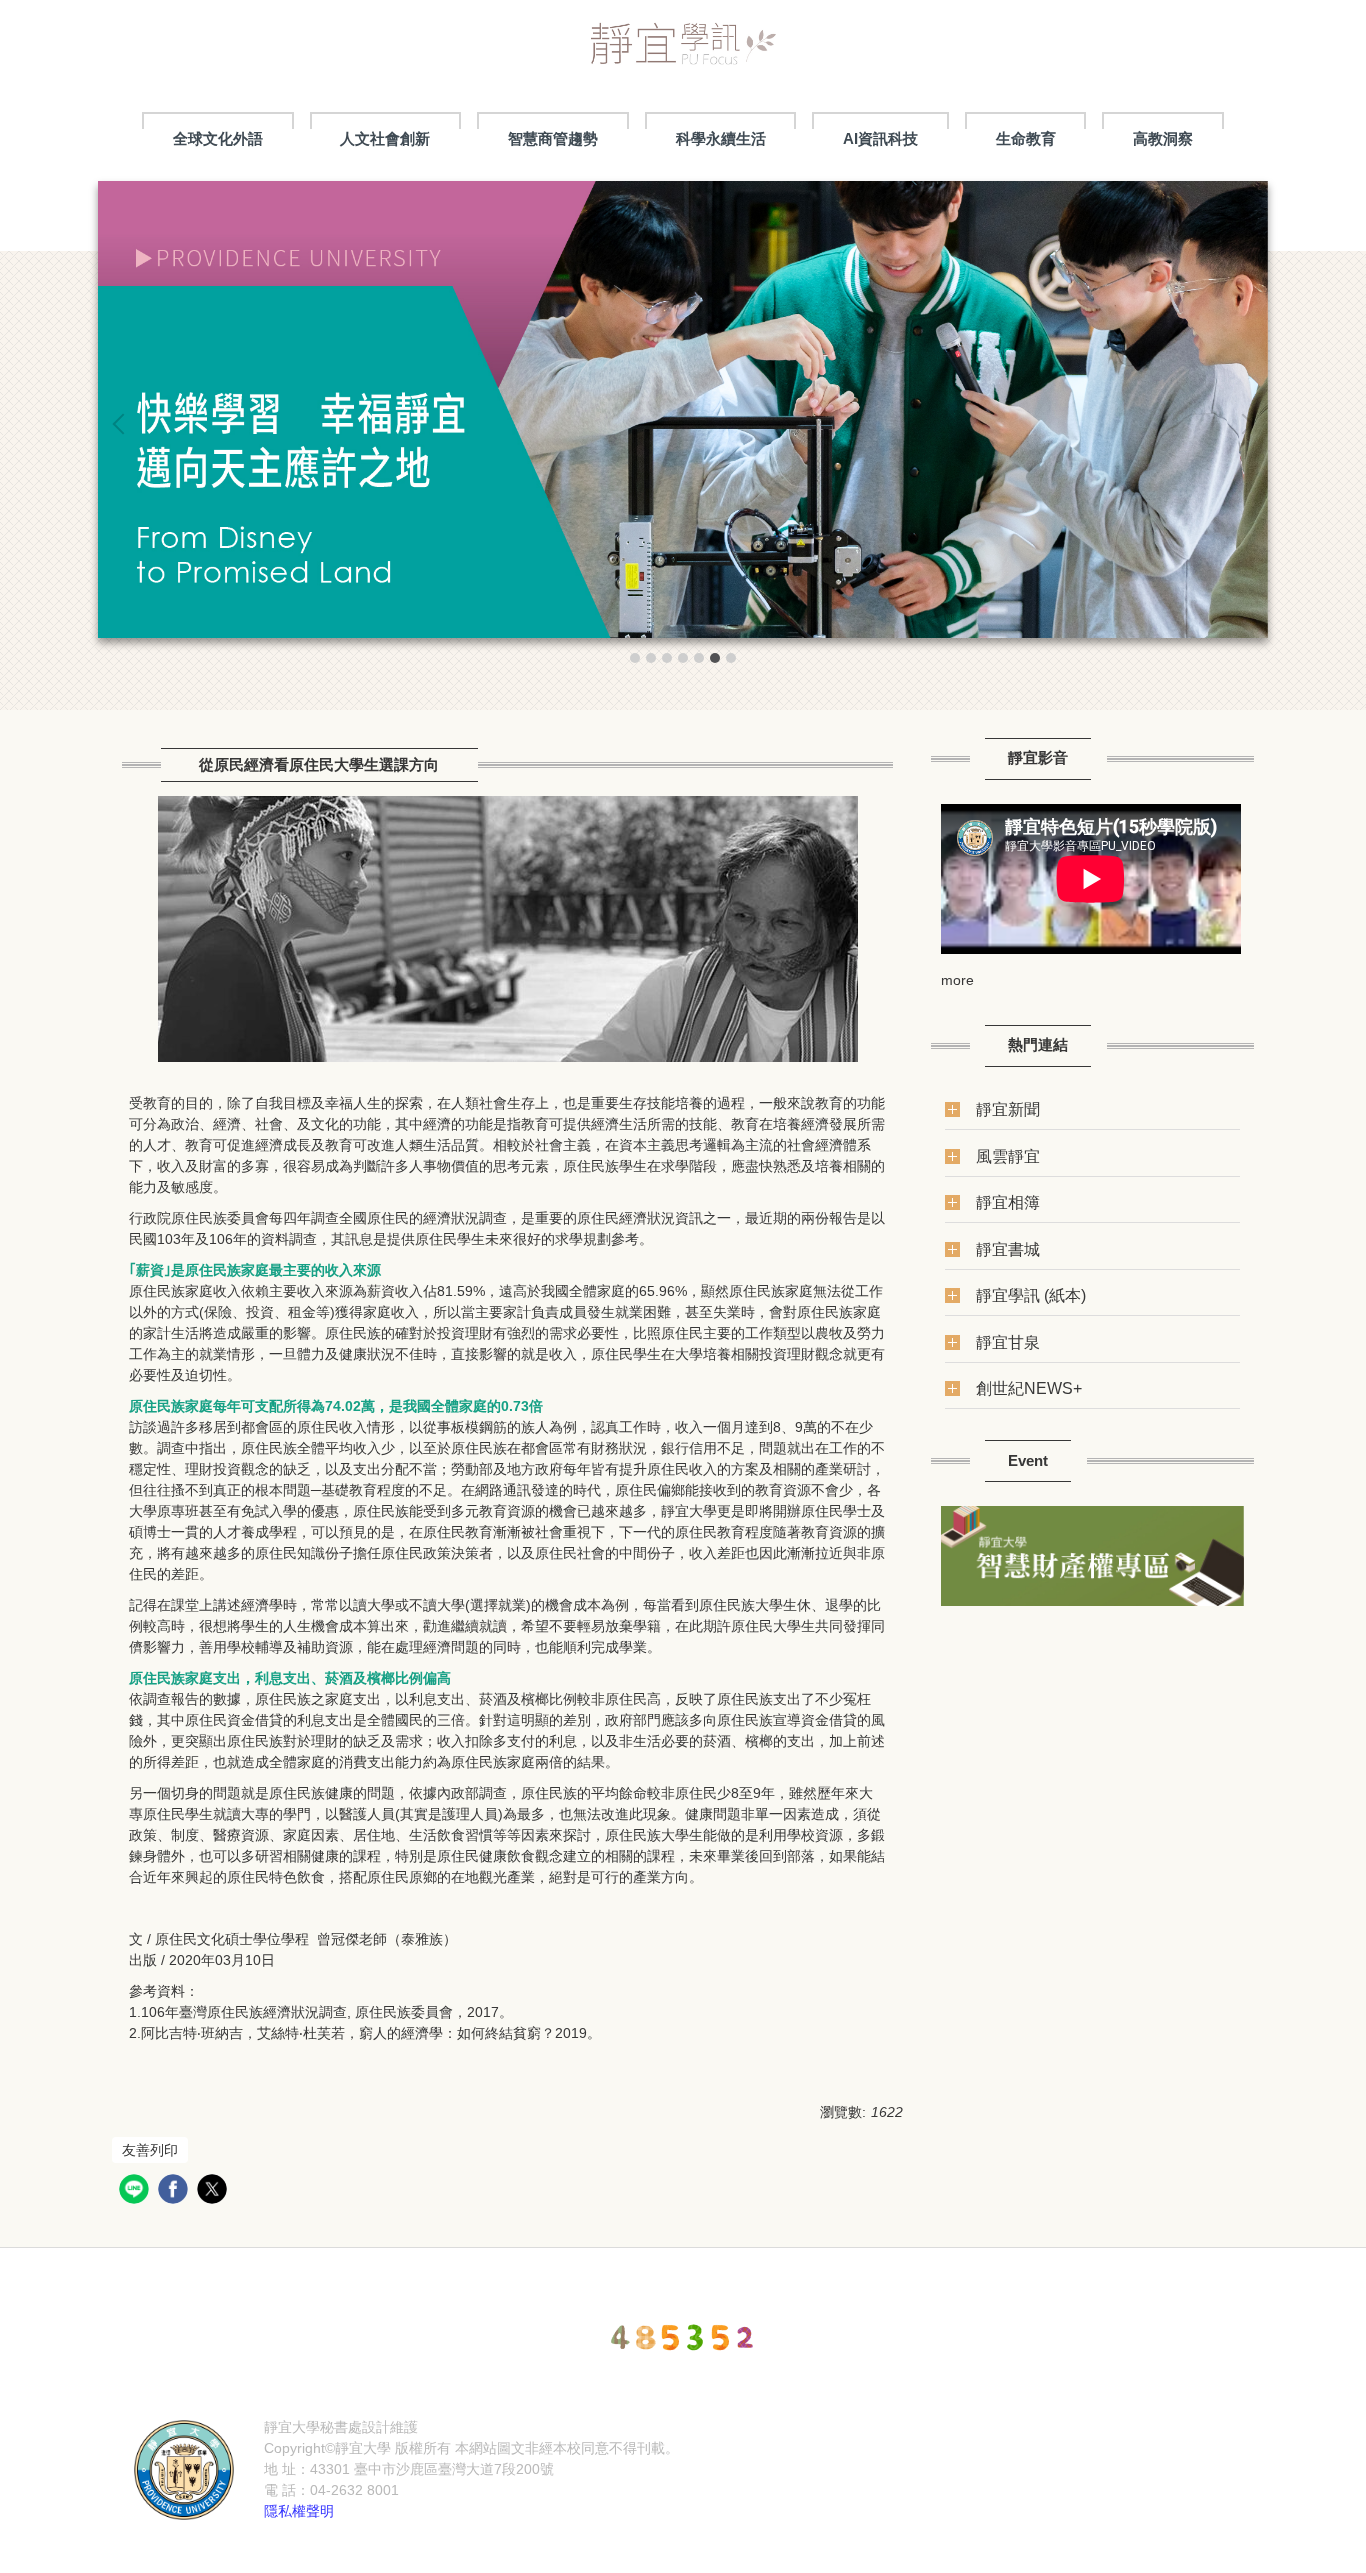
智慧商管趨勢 (553, 138)
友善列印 (150, 2150)
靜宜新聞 (1008, 1109)
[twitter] (214, 2191)
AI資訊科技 (880, 138)
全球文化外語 (218, 138)
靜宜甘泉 (1008, 1342)
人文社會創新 (385, 138)
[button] (123, 424)
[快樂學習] (683, 409)
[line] (136, 2191)
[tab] (635, 658)
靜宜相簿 (1008, 1202)
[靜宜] (184, 2468)
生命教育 (1026, 138)
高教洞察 (1163, 138)
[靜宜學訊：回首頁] (683, 49)
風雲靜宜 (1008, 1156)
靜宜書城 (1008, 1249)
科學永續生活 (721, 138)
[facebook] (175, 2191)
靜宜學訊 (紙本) (1031, 1295)
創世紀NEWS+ (1029, 1388)
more (957, 980)
